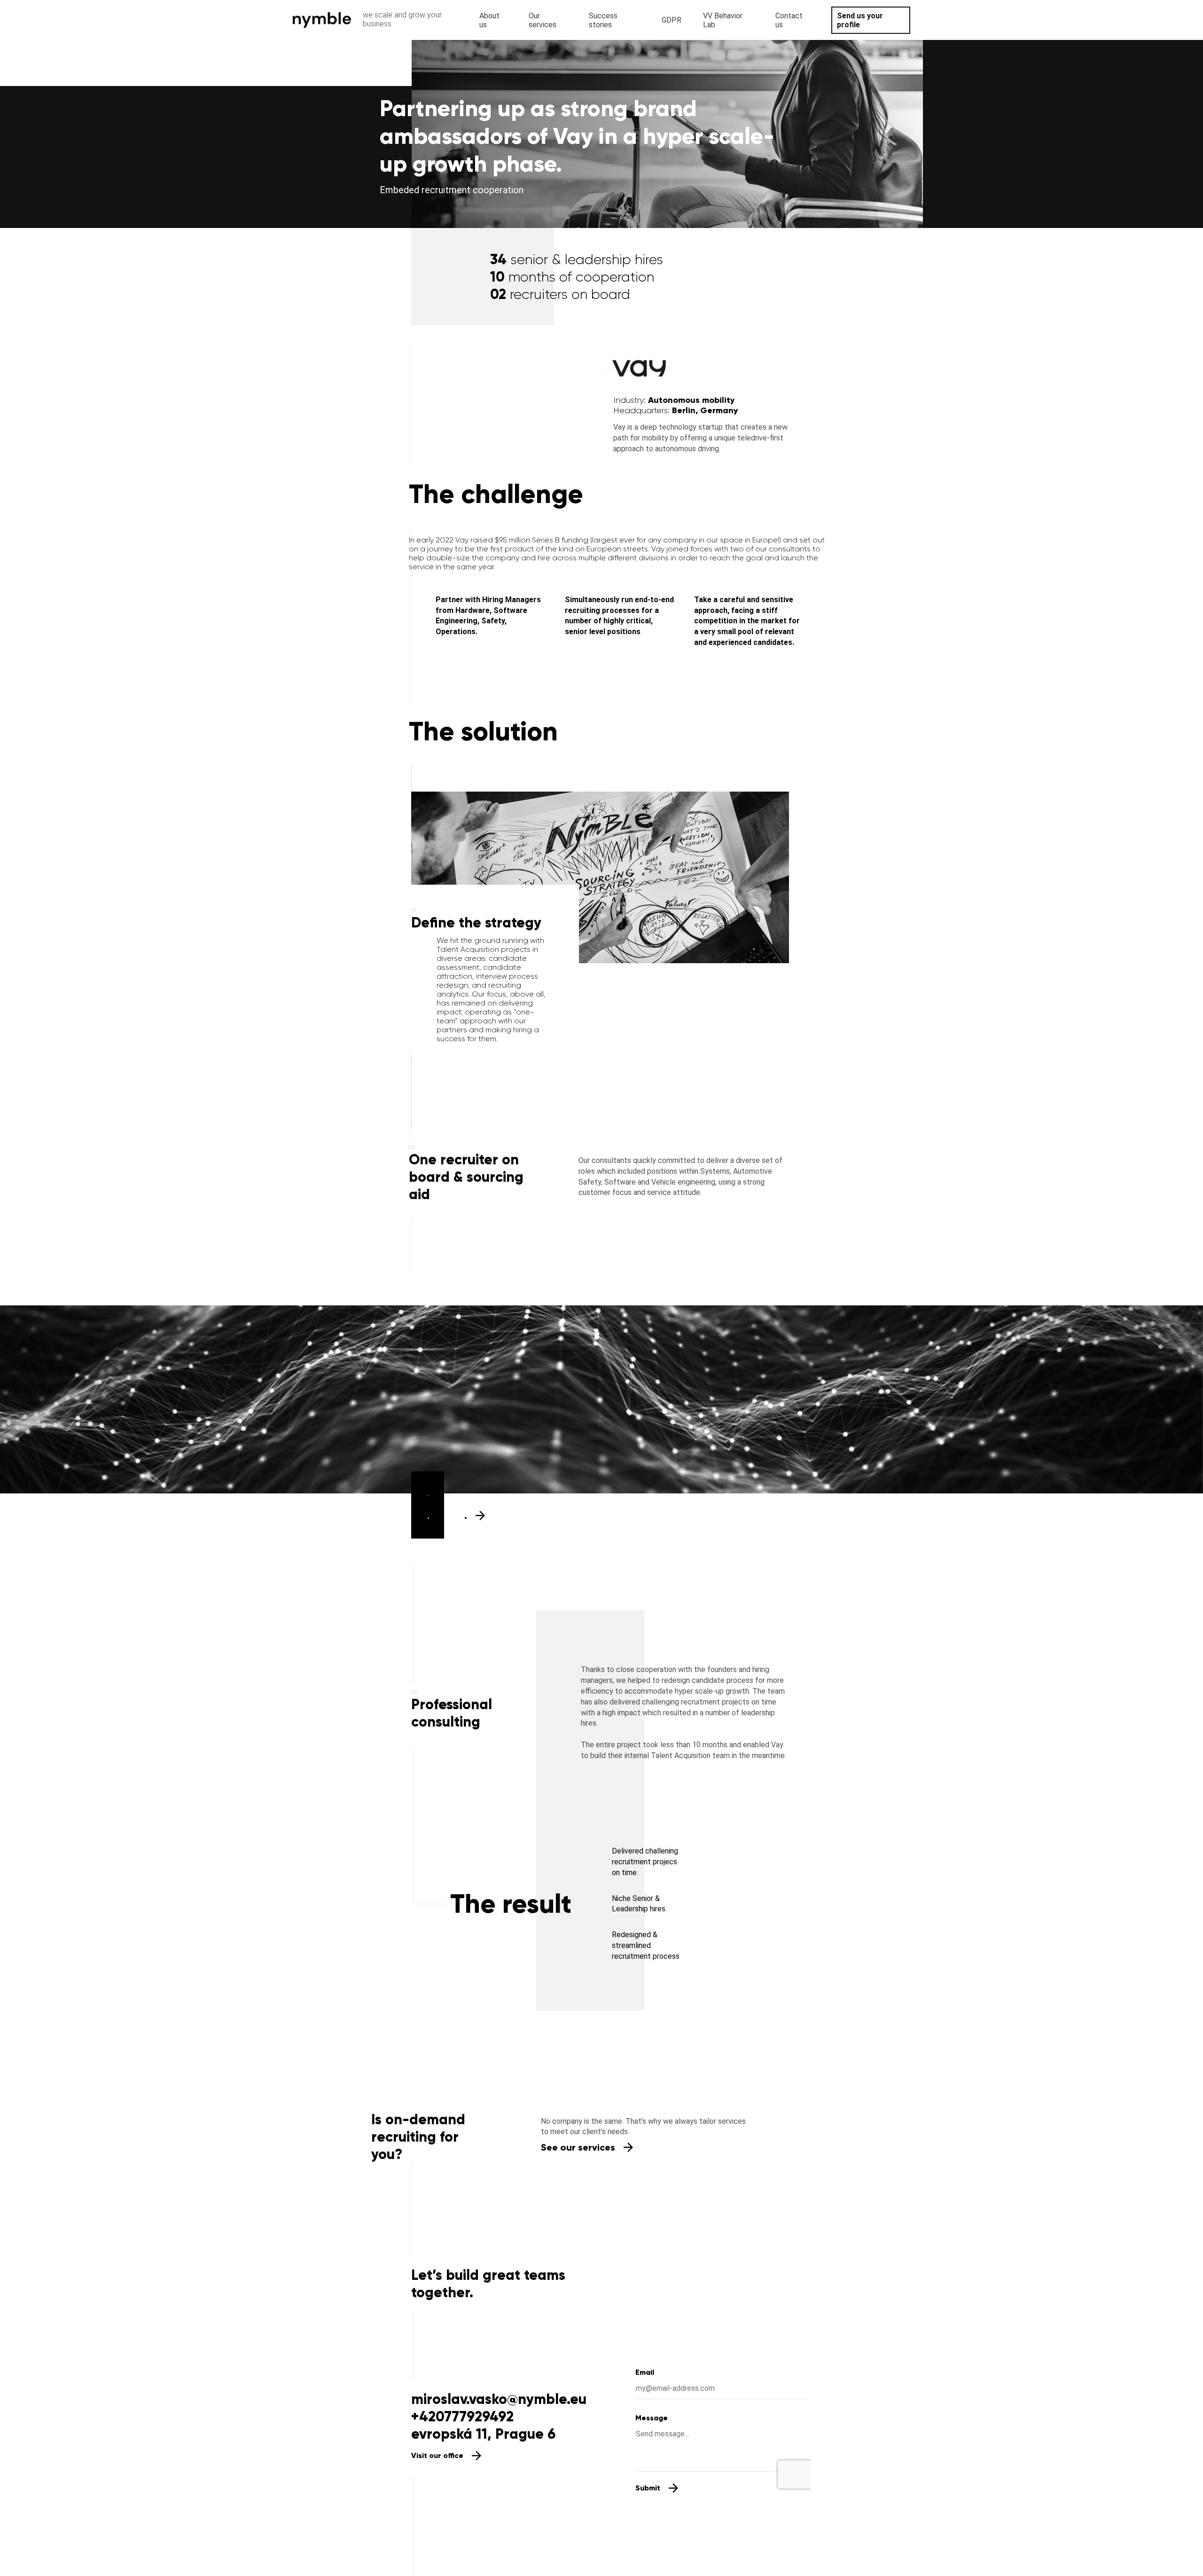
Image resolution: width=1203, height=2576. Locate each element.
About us (489, 20)
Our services (543, 20)
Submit (648, 2488)
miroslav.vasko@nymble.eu (499, 2399)
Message (652, 2418)
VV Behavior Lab (723, 20)
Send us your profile (860, 20)
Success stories (603, 20)
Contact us (789, 20)
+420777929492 (462, 2416)
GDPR (672, 20)
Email (645, 2372)
